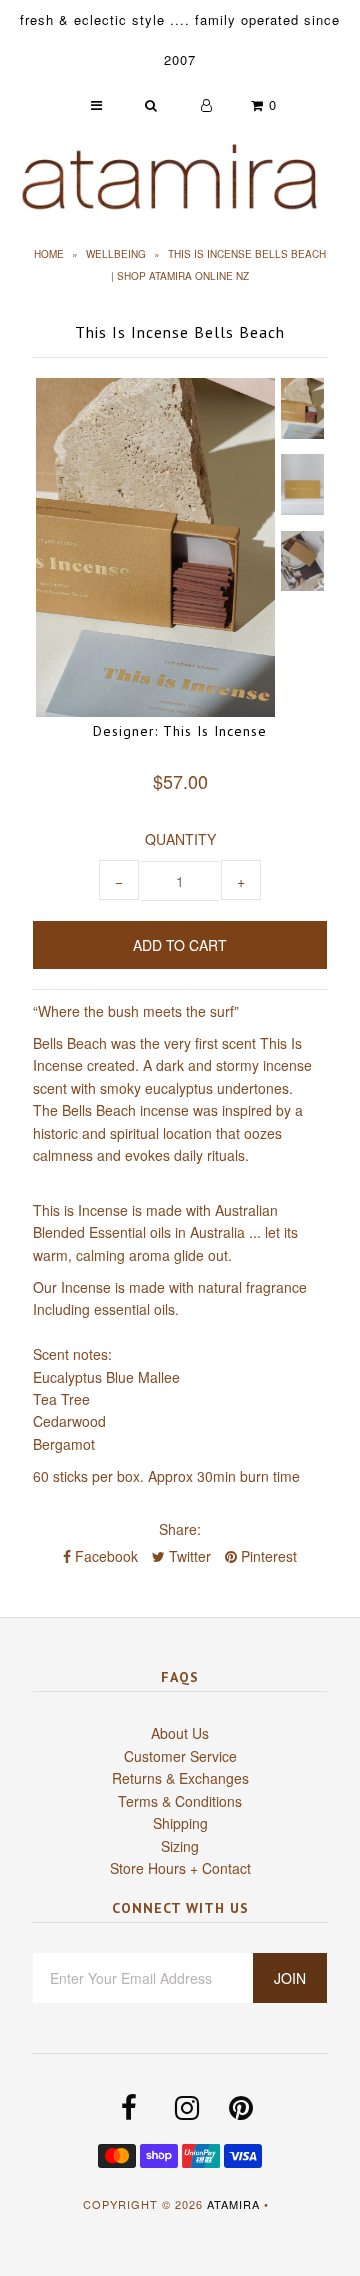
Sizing (180, 1846)
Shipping (180, 1823)
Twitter (188, 1556)
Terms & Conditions (180, 1801)
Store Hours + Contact (180, 1868)
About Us (180, 1733)
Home (49, 254)
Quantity (180, 839)
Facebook (104, 1556)
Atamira (233, 2204)
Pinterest (267, 1556)
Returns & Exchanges (180, 1778)
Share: (180, 1529)
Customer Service (180, 1756)
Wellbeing (116, 254)
